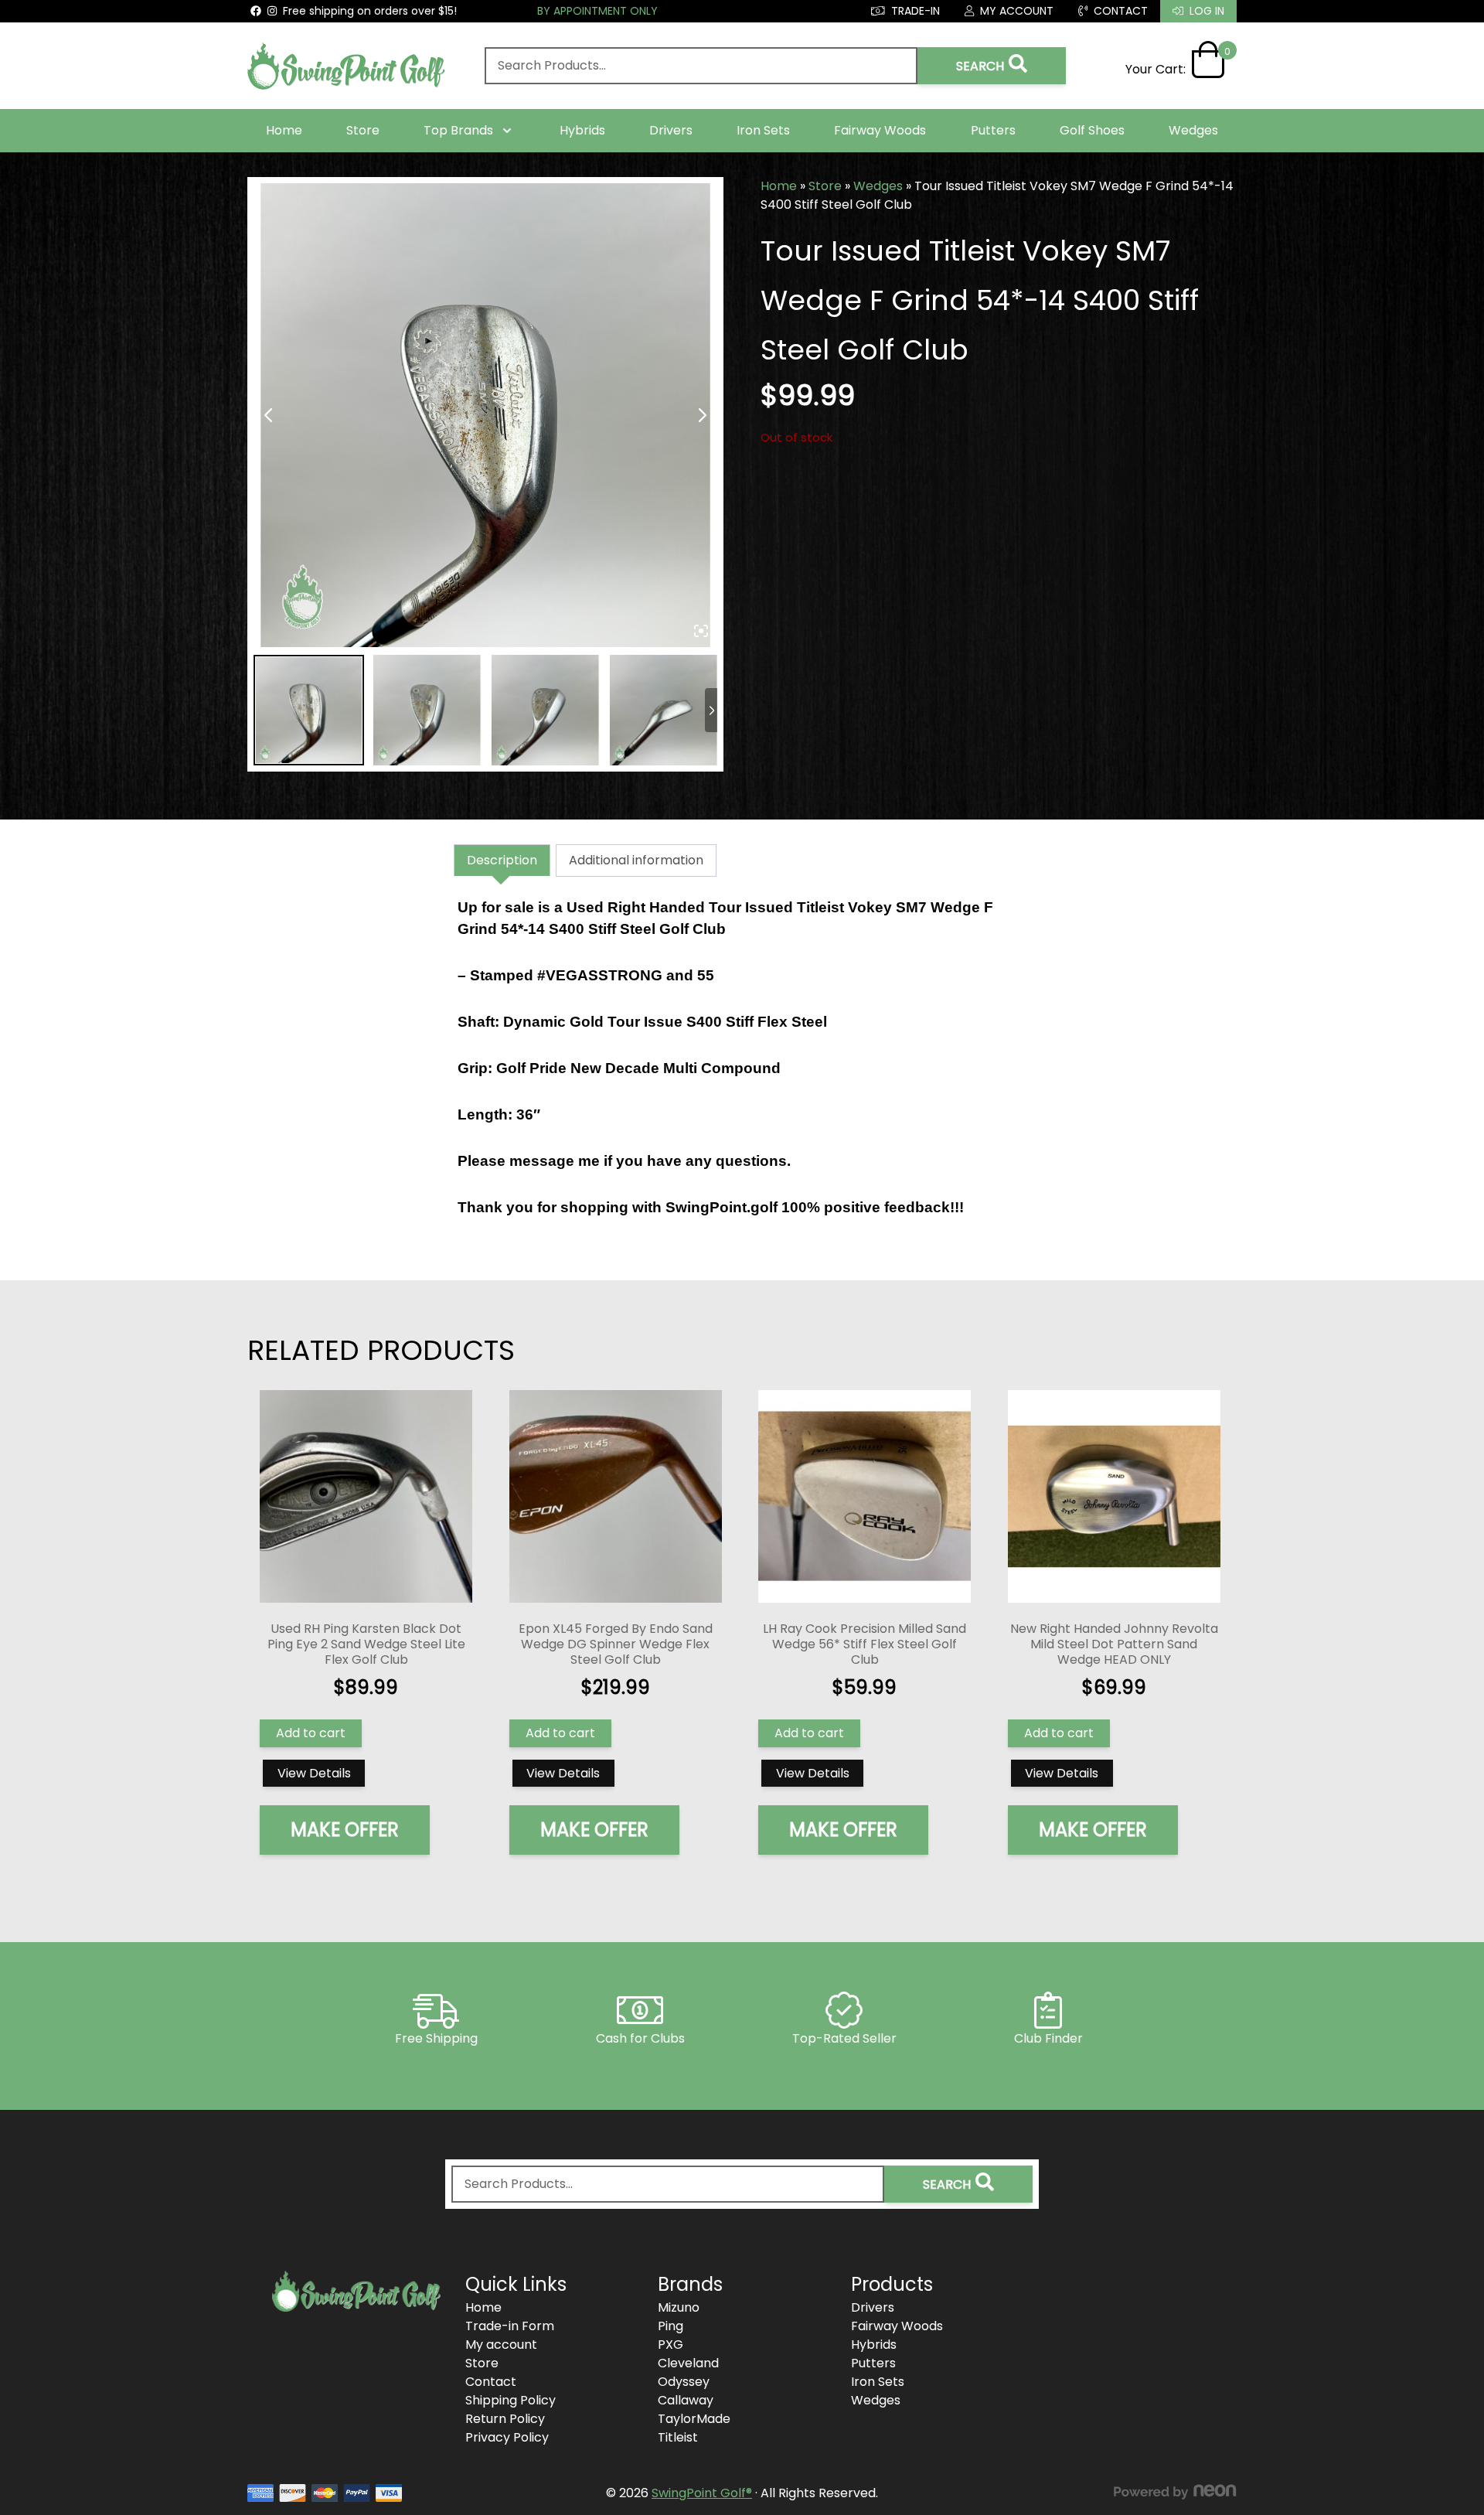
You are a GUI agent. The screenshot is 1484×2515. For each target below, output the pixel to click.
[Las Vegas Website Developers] (1175, 2492)
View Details (314, 1773)
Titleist (678, 2437)
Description (502, 860)
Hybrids (582, 130)
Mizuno (679, 2307)
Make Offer (345, 1830)
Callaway (686, 2400)
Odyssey (684, 2382)
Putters (993, 130)
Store (363, 130)
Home (284, 130)
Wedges (1193, 130)
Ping (671, 2326)
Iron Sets (763, 130)
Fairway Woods (880, 130)
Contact (491, 2382)
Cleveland (688, 2363)
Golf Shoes (1092, 130)
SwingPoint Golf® (702, 2493)
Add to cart (311, 1733)
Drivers (671, 130)
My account (501, 2345)
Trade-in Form (510, 2326)
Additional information (636, 860)
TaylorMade (694, 2419)
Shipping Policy (511, 2400)
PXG (671, 2345)
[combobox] (701, 66)
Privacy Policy (507, 2437)
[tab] (502, 860)
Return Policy (505, 2419)
